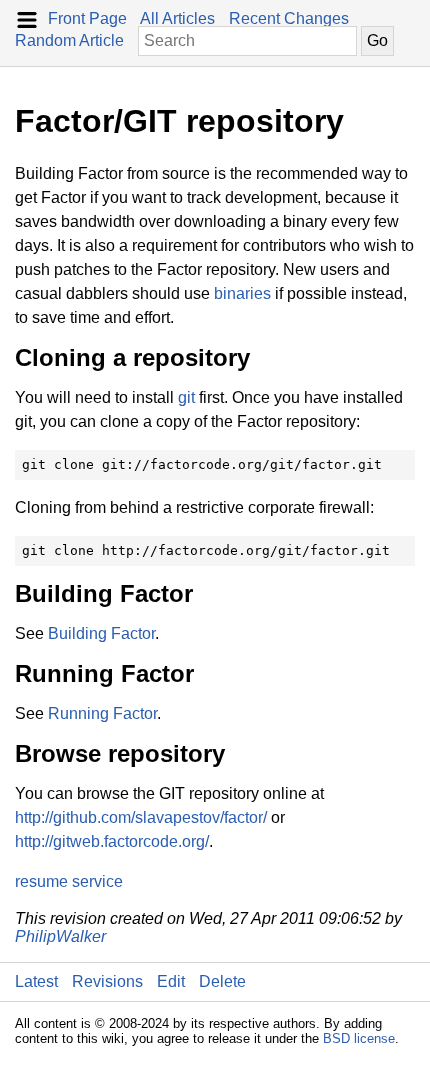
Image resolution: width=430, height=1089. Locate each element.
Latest (36, 981)
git (186, 397)
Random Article (69, 40)
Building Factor (101, 633)
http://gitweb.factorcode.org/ (112, 841)
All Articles (177, 18)
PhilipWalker (60, 936)
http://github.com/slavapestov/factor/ (141, 817)
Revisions (107, 981)
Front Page (87, 18)
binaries (242, 293)
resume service (69, 881)
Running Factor (102, 713)
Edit (171, 981)
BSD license (359, 1038)
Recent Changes (289, 18)
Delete (222, 981)
